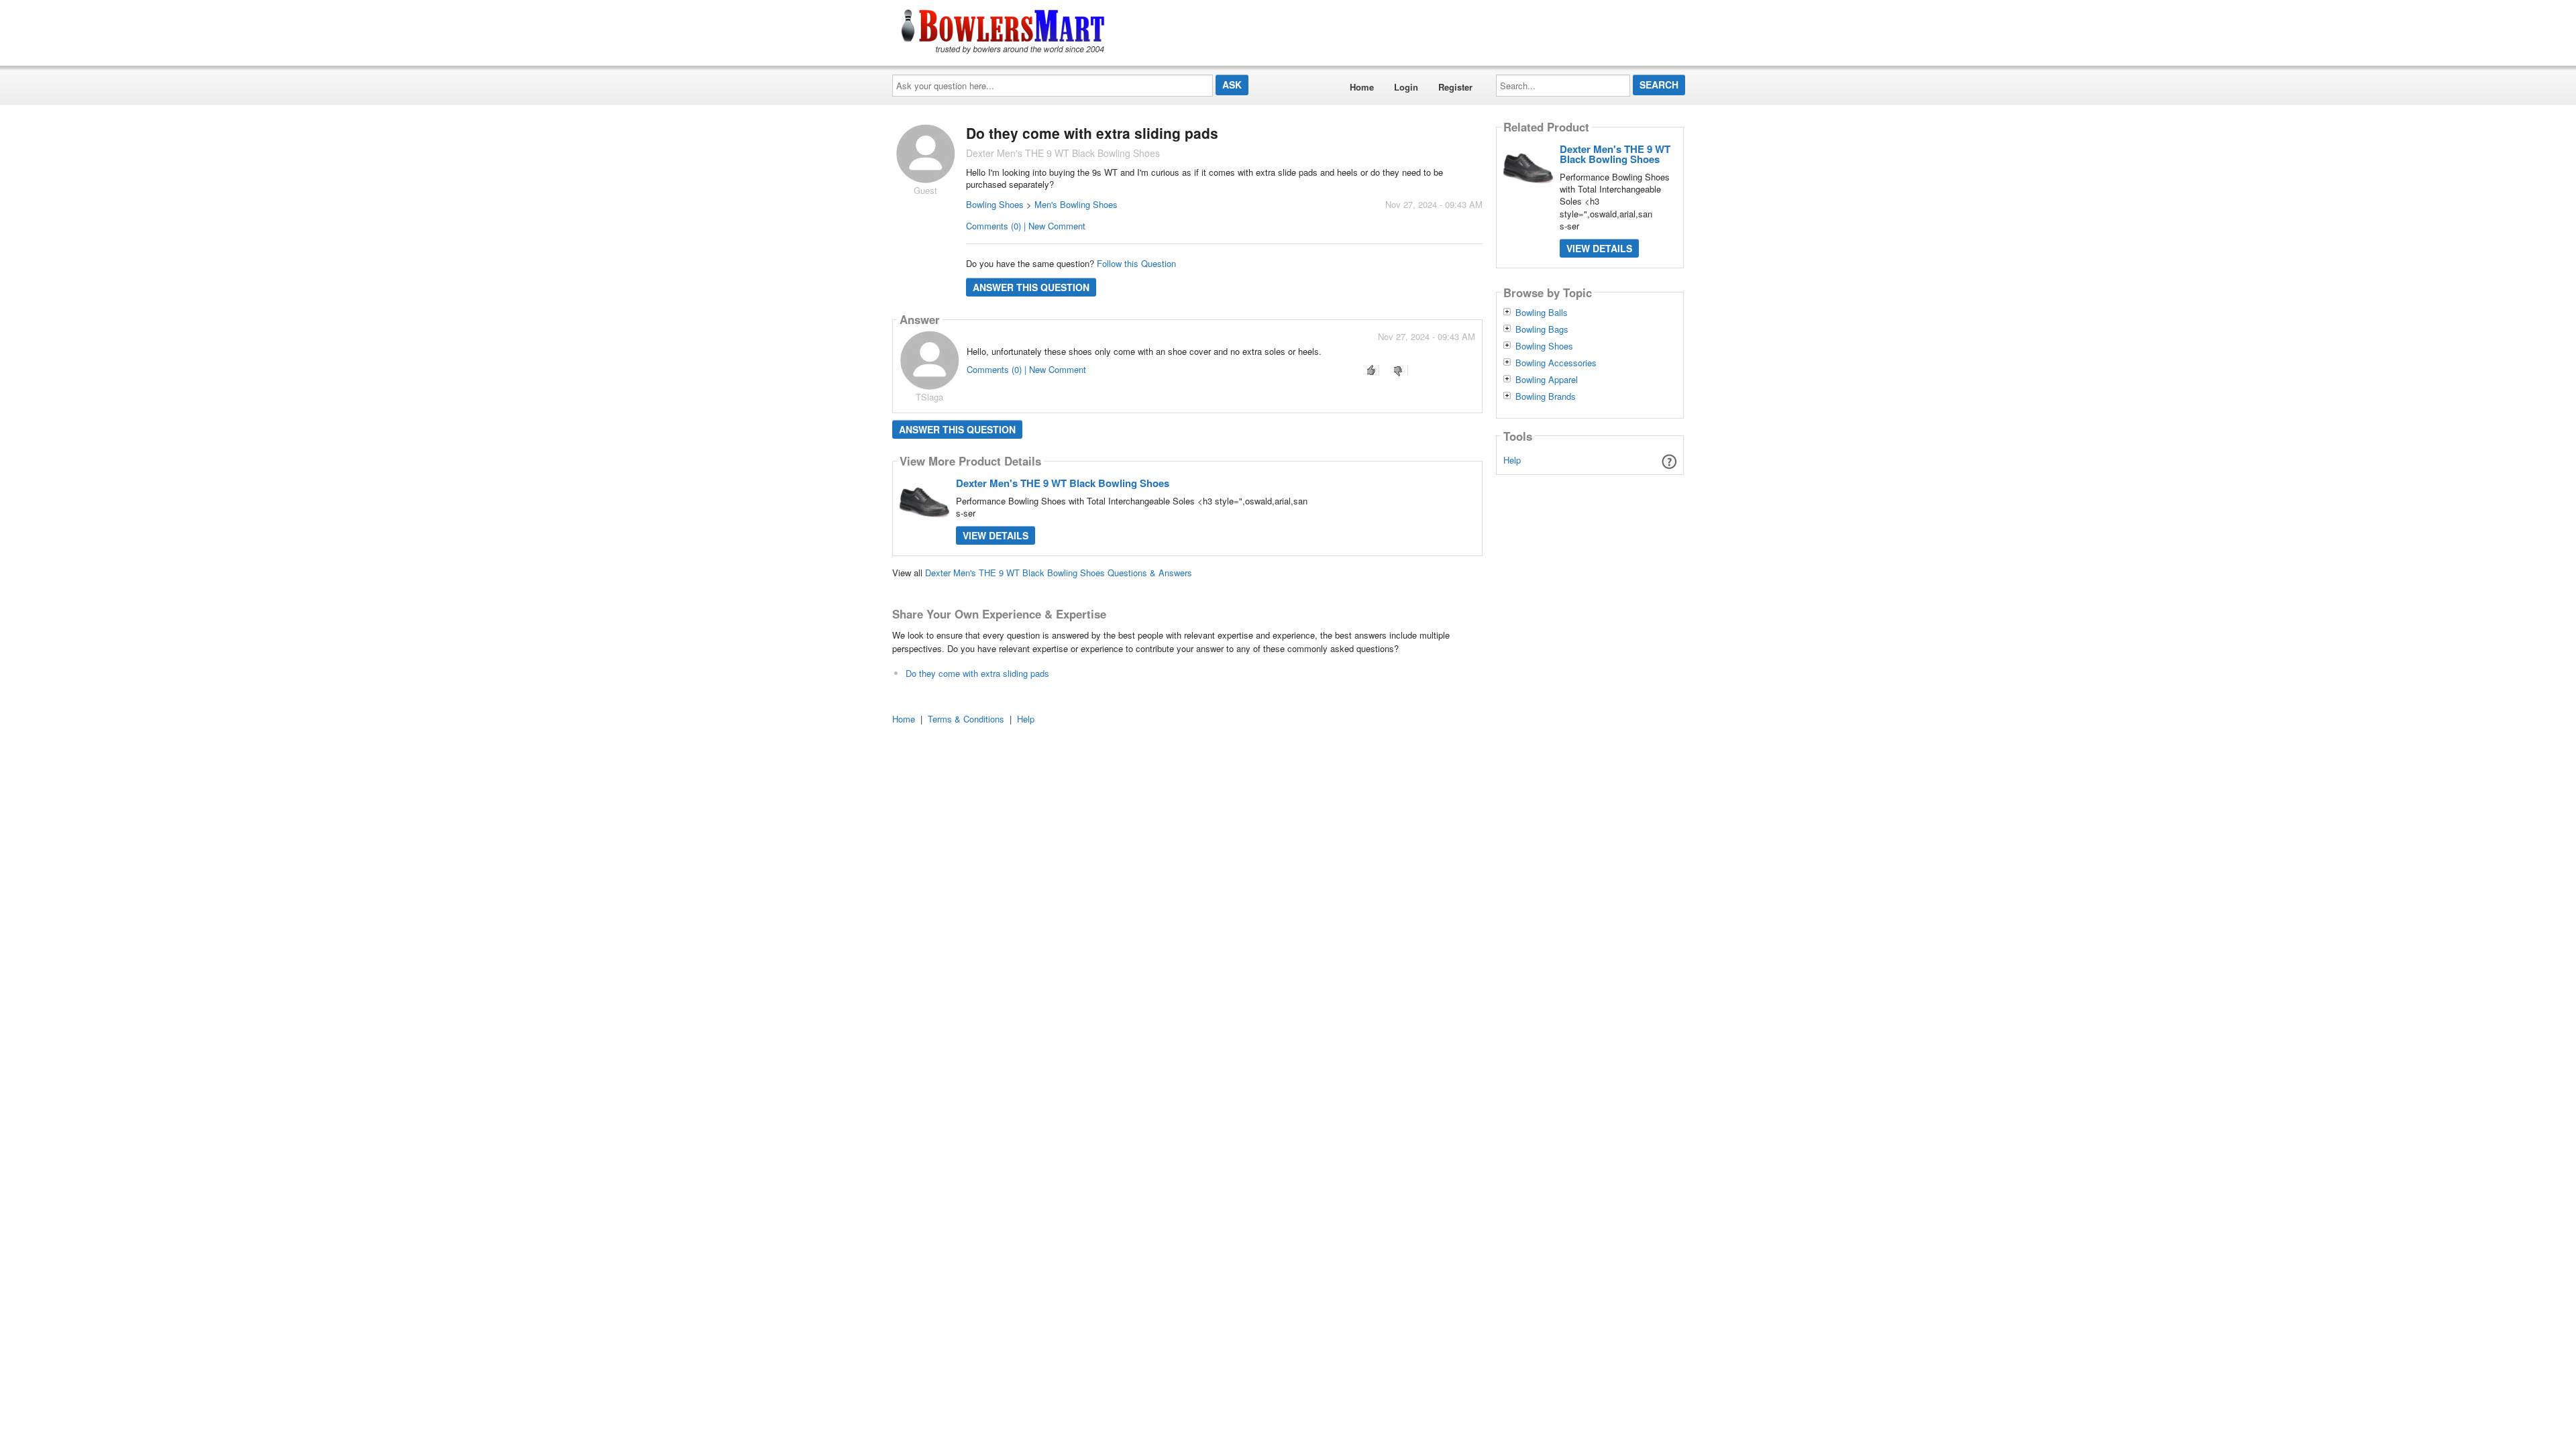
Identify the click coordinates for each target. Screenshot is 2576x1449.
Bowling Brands (1546, 396)
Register (1455, 87)
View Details (996, 535)
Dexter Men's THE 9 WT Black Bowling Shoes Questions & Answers (1059, 573)
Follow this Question (1136, 263)
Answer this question (1031, 287)
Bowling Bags (1542, 329)
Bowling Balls (1542, 313)
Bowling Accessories (1556, 363)
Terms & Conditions (966, 719)
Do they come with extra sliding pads (977, 673)
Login (1406, 87)
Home (1362, 87)
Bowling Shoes (995, 204)
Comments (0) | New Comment (1026, 226)
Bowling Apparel (1547, 380)
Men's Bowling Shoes (1076, 204)
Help (1512, 460)
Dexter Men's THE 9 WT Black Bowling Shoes (1063, 483)
